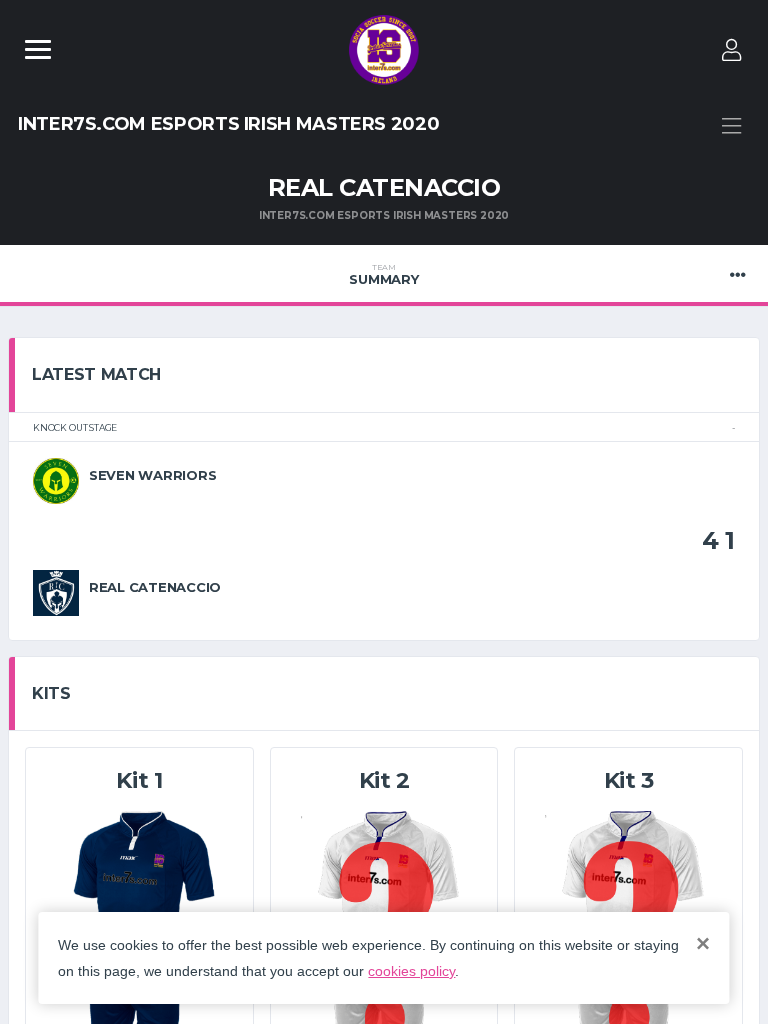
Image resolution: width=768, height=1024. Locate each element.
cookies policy (411, 971)
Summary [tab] (383, 275)
